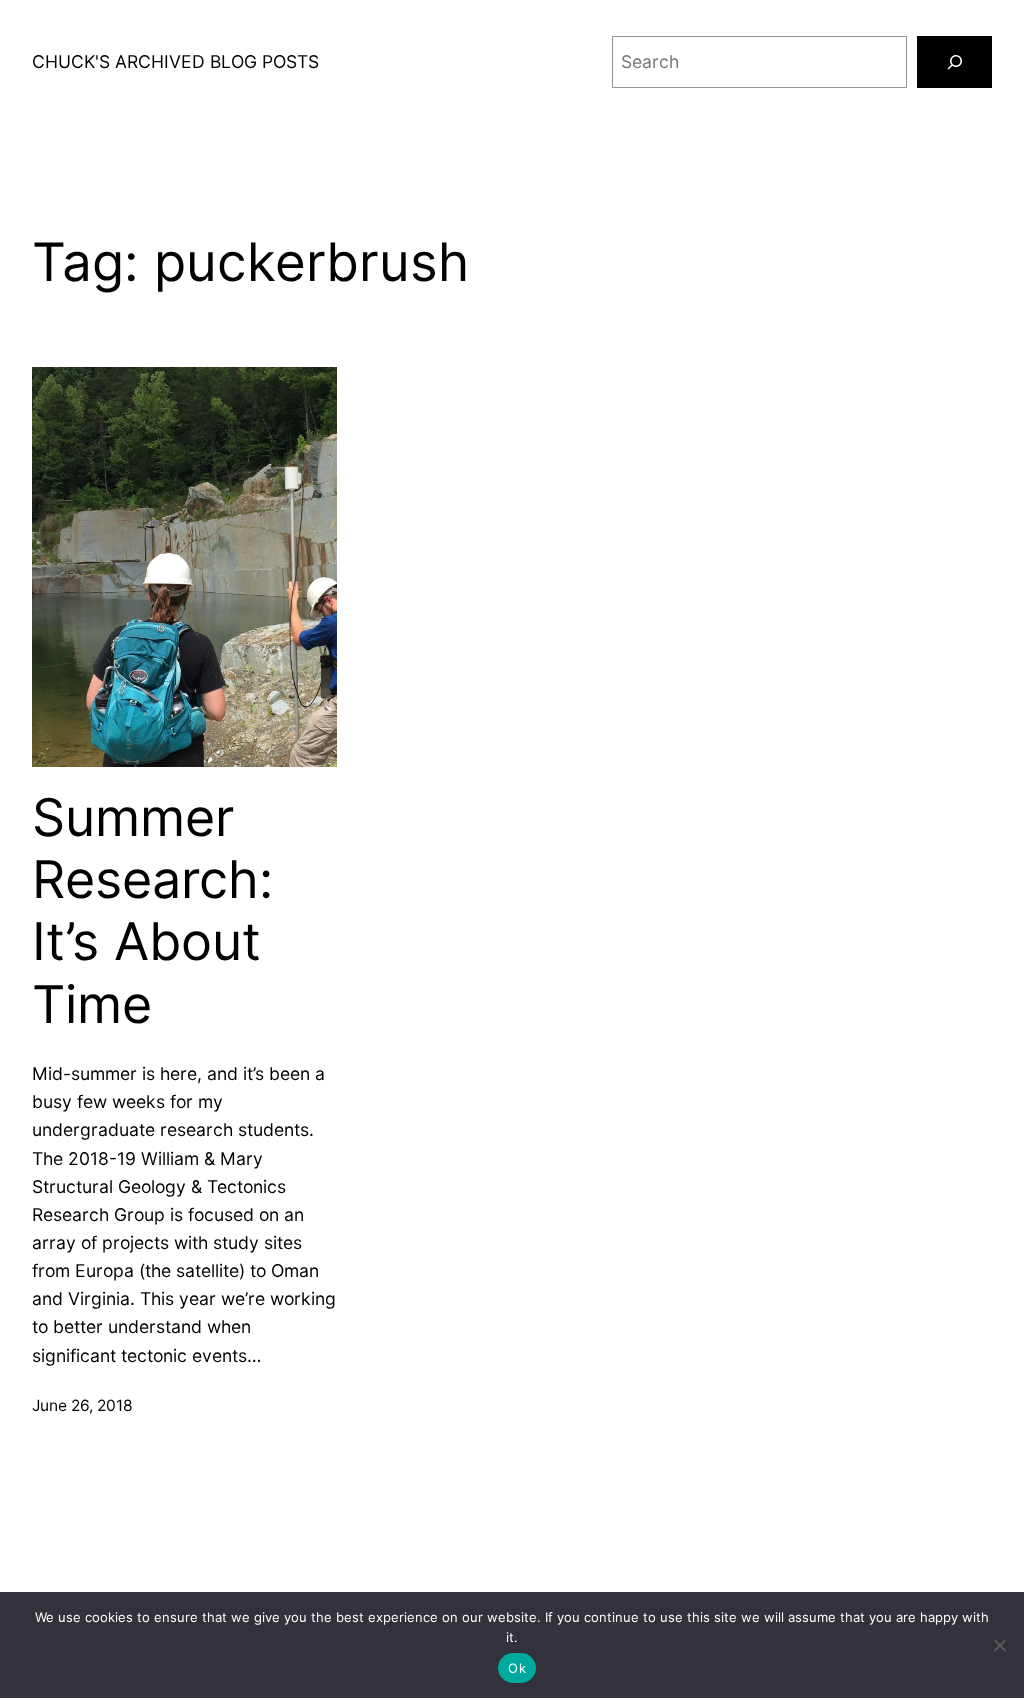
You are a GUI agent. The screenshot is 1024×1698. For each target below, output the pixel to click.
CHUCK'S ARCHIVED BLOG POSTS (175, 61)
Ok (517, 1668)
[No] (999, 1645)
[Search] (954, 61)
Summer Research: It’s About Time (152, 911)
